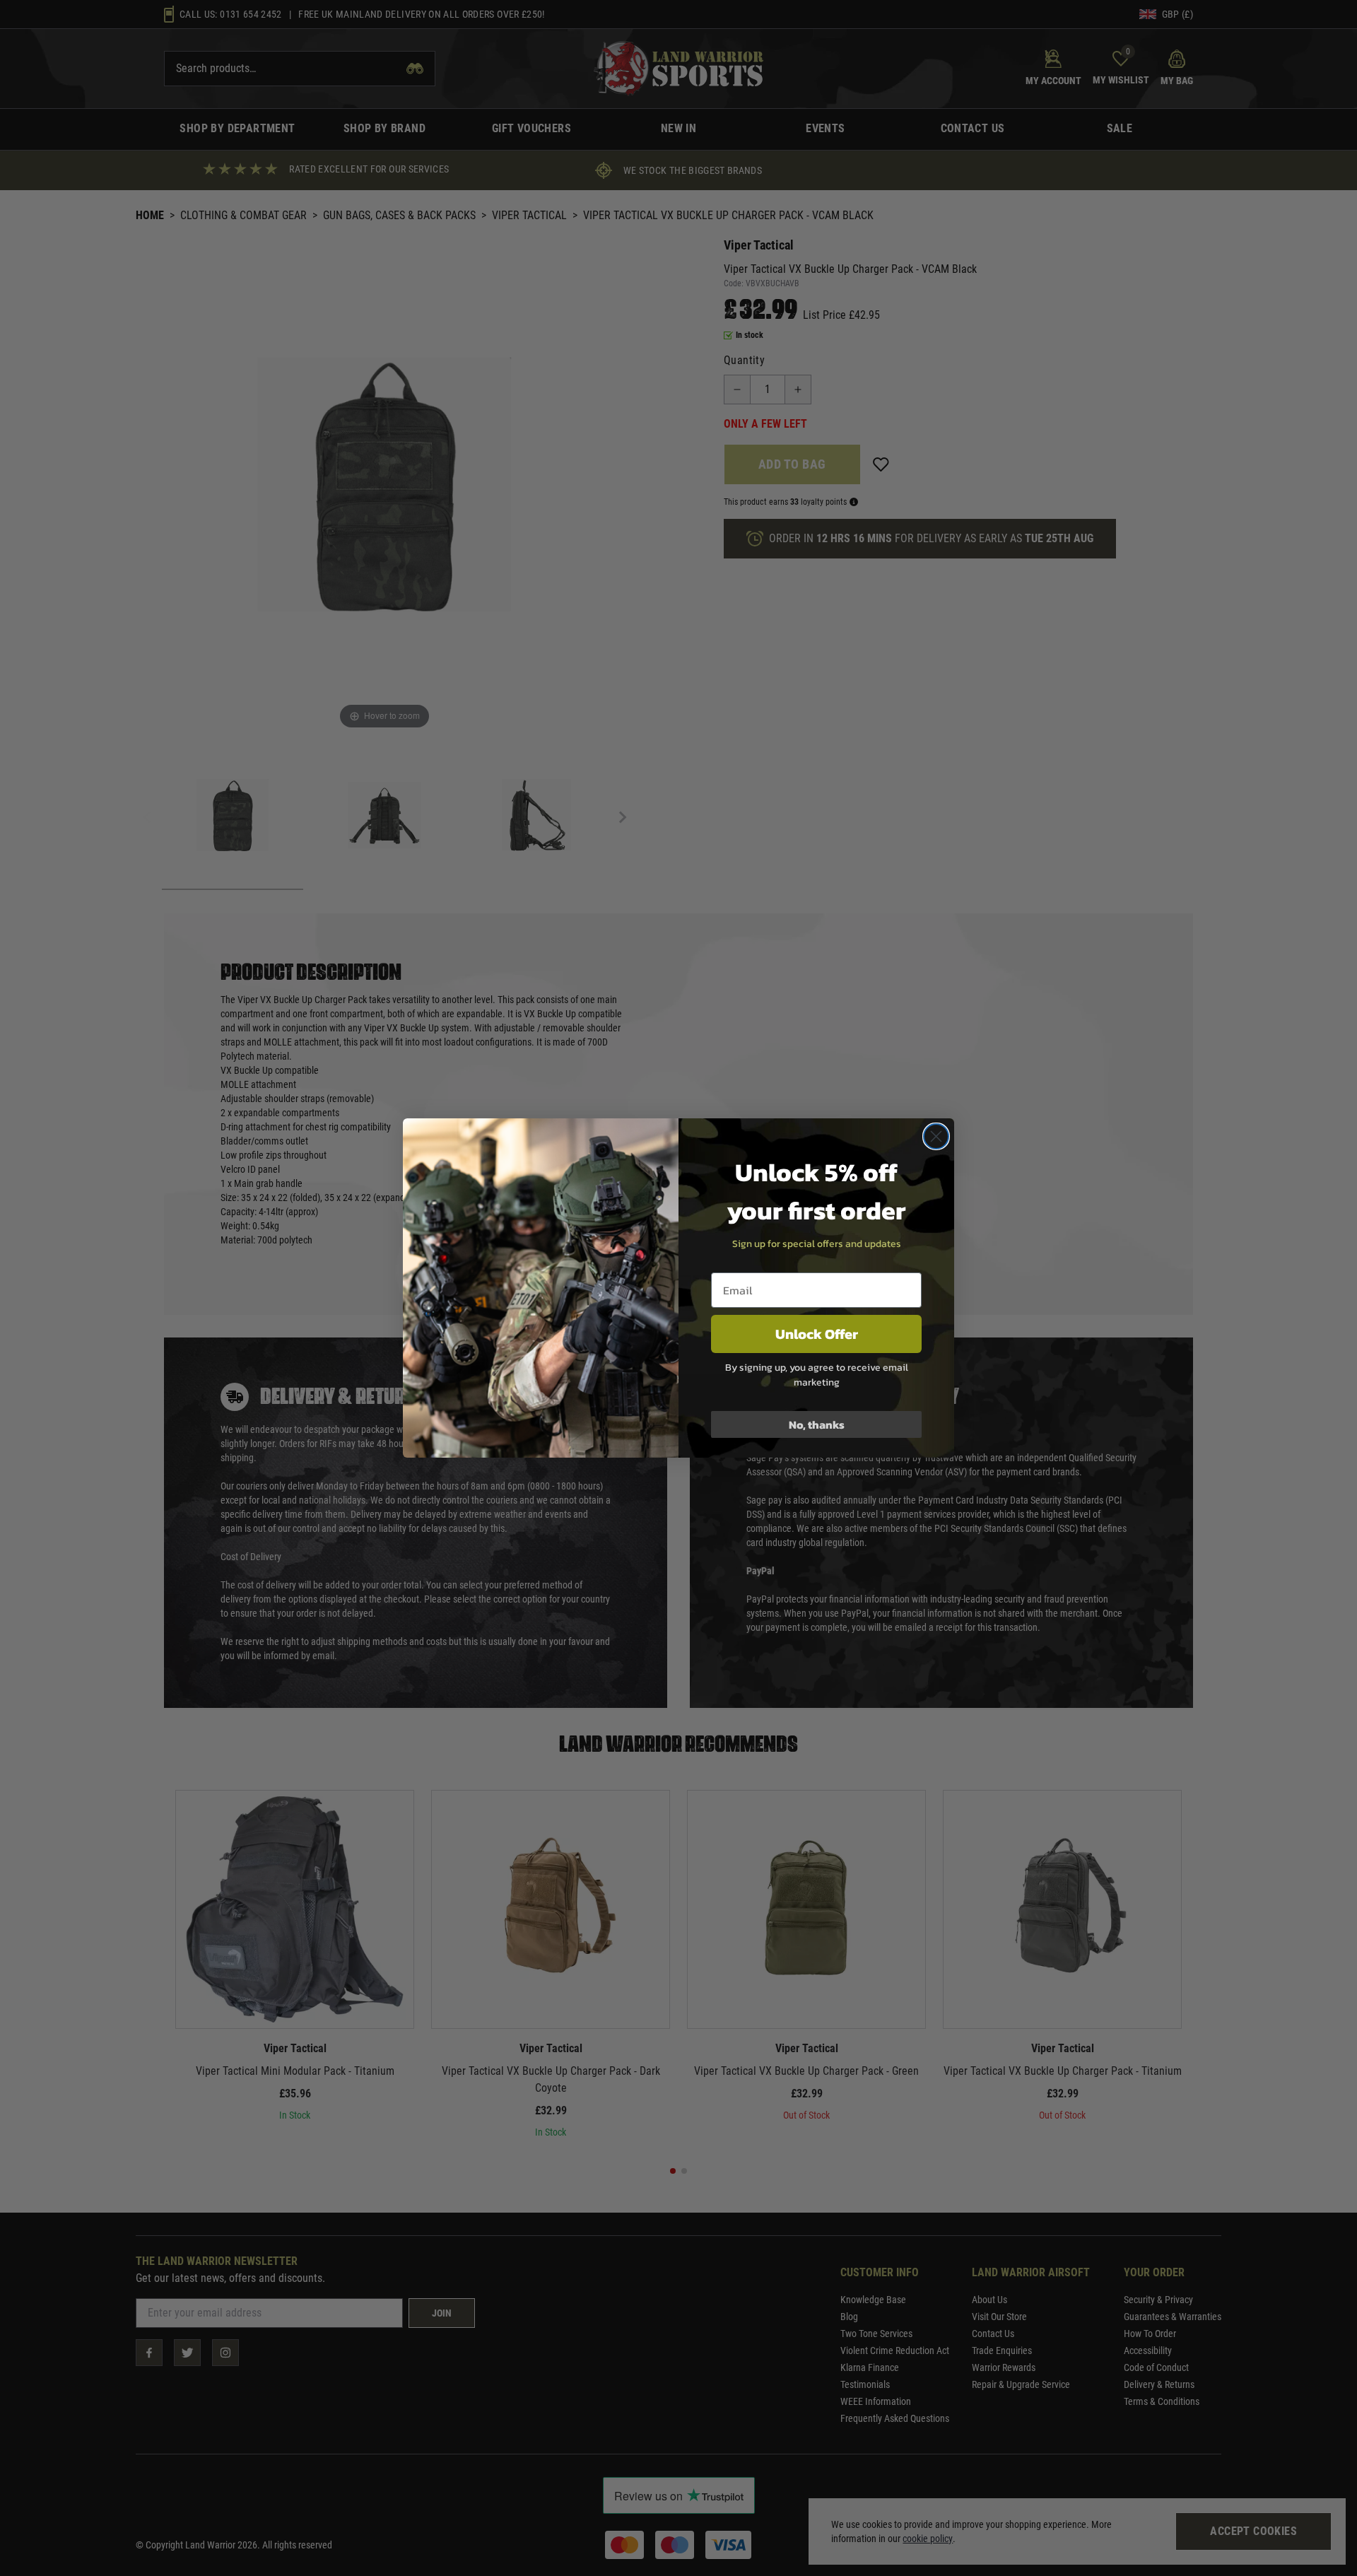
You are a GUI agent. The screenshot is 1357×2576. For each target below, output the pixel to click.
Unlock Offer (817, 1334)
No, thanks (817, 1424)
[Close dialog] (936, 1136)
